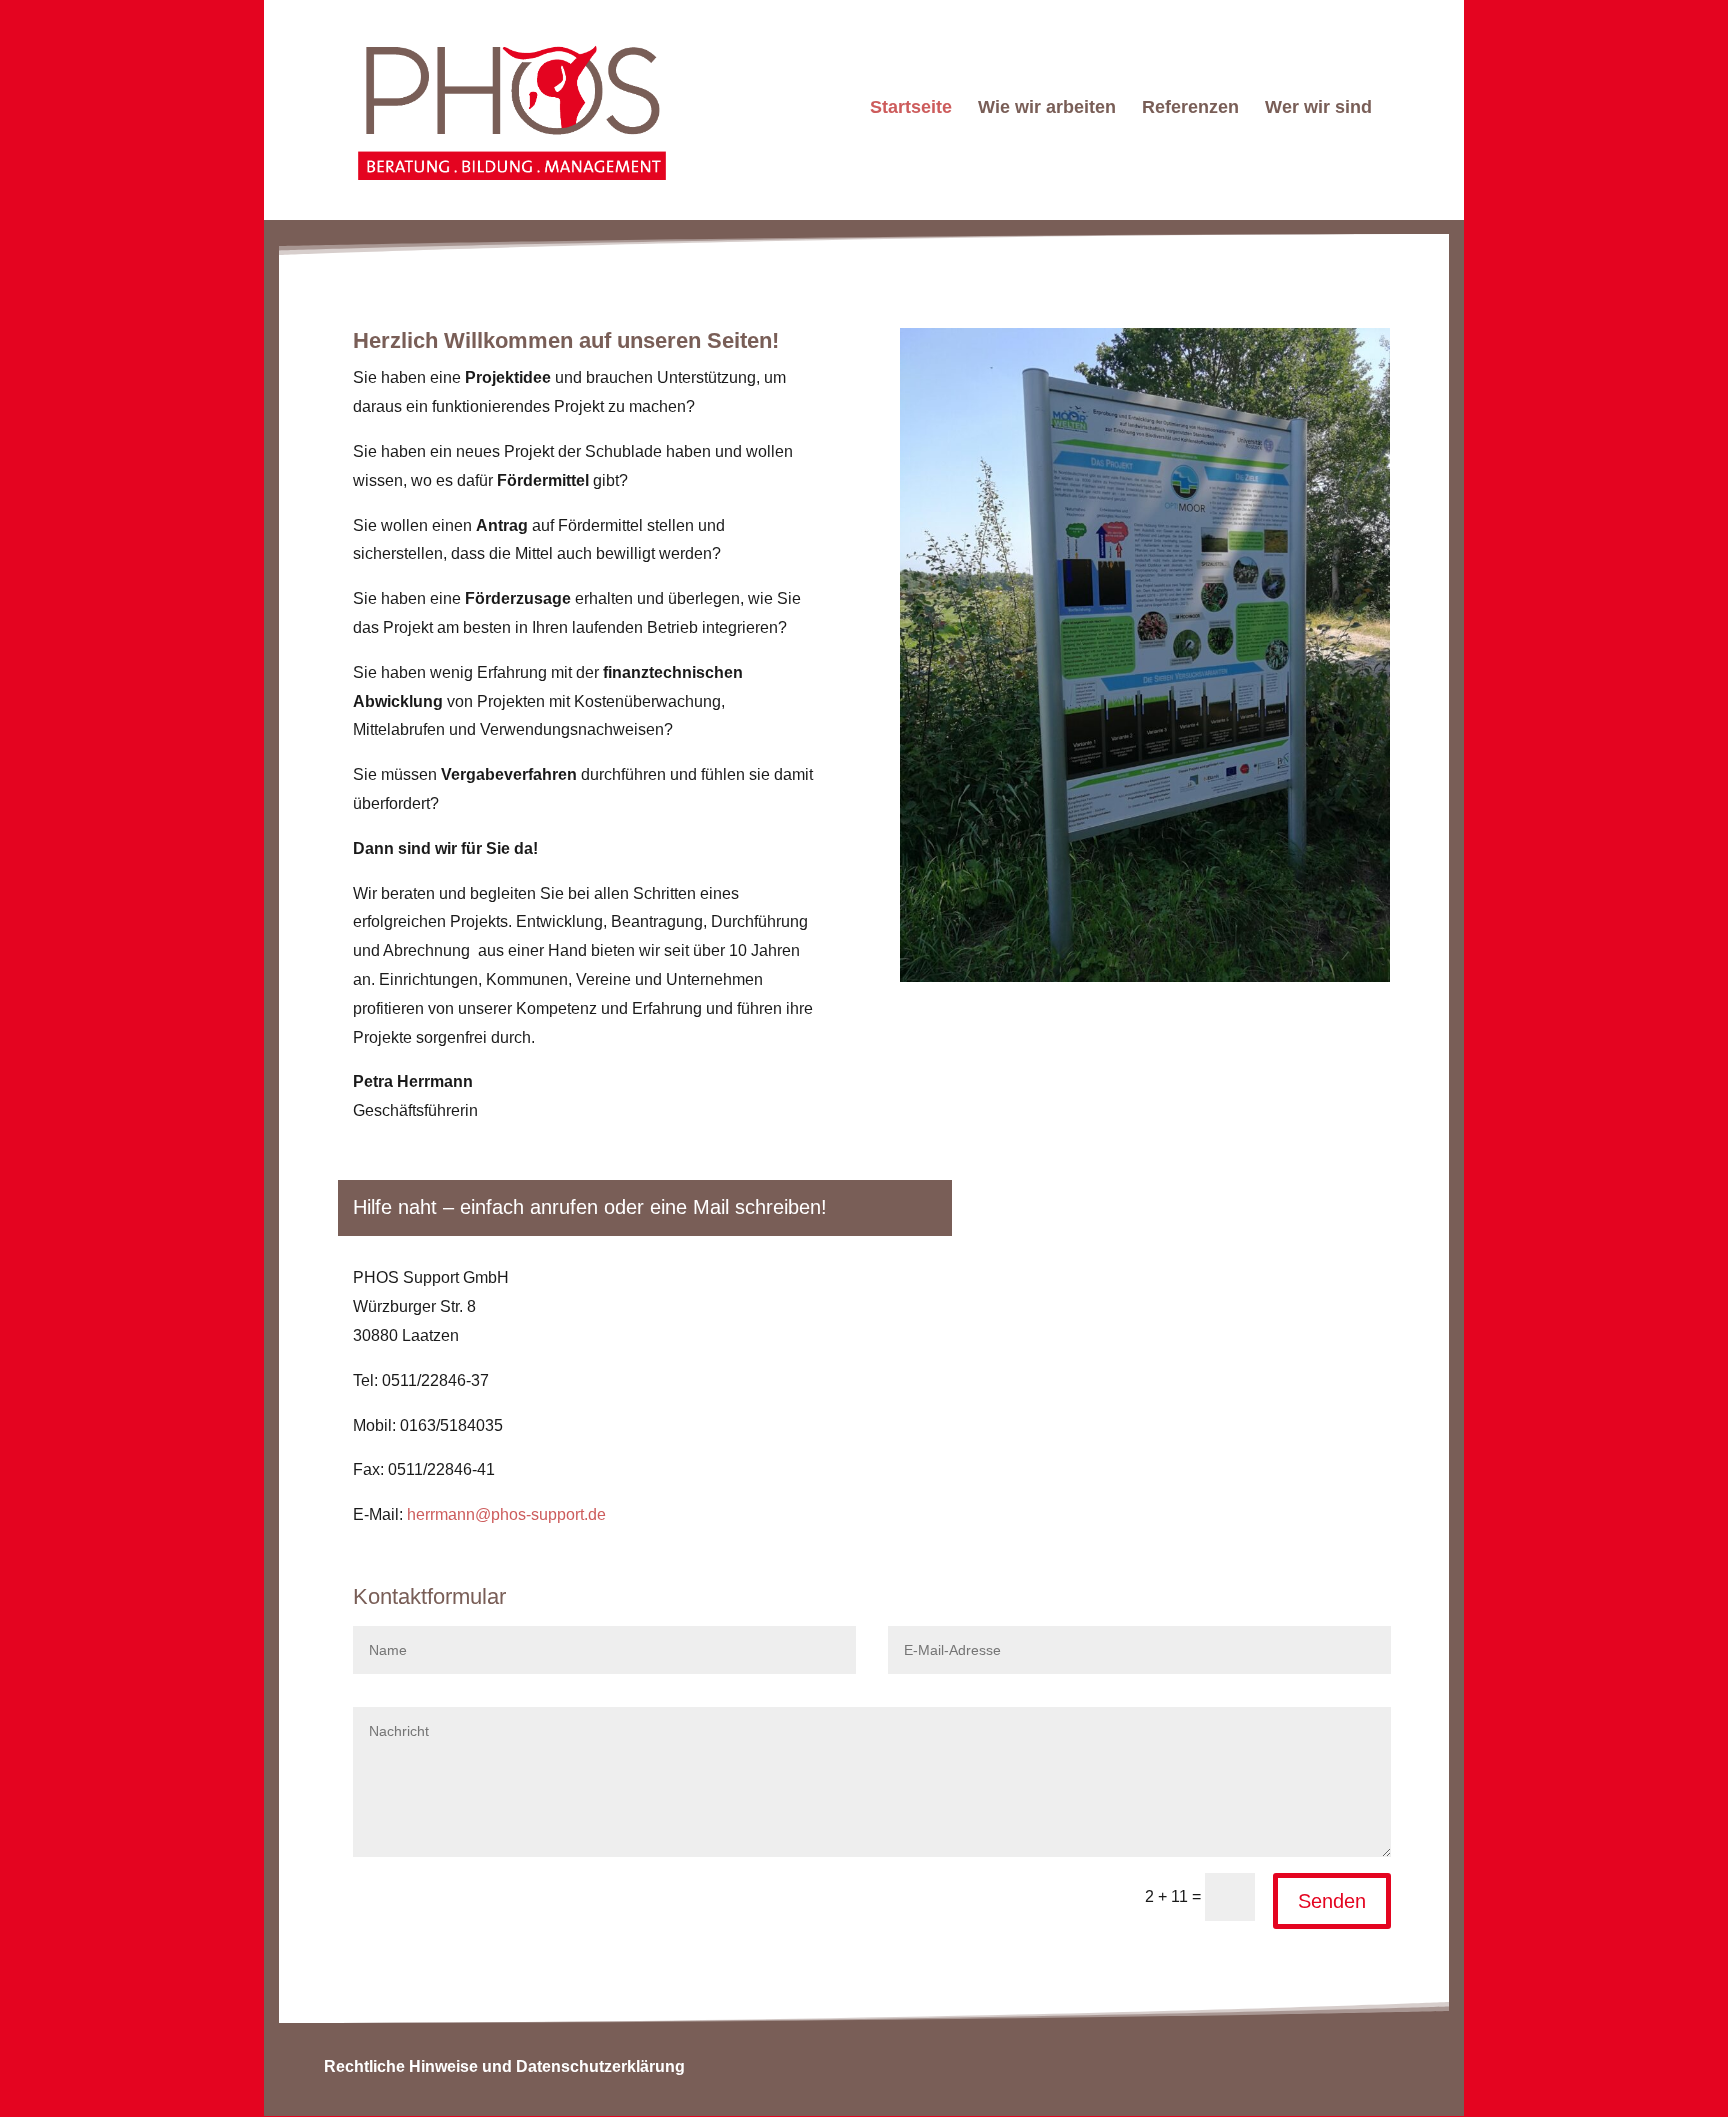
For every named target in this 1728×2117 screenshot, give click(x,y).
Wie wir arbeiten (1047, 108)
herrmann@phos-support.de (506, 1514)
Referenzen (1190, 108)
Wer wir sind (1318, 108)
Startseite (911, 108)
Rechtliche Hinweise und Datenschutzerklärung (504, 2066)
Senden (1332, 1901)
